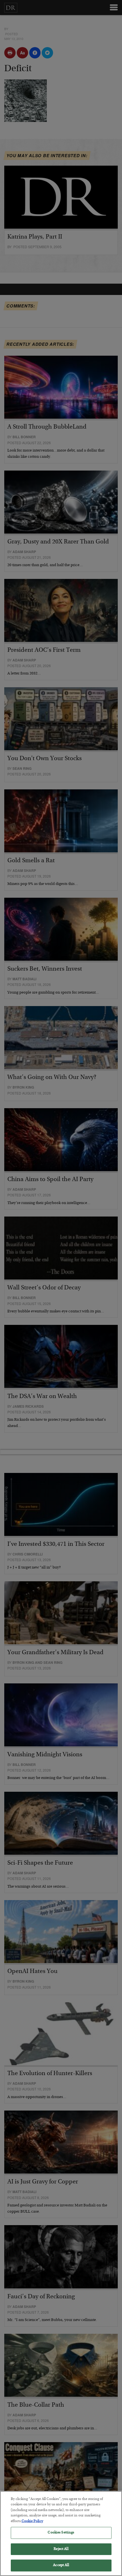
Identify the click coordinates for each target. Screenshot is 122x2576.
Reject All (61, 2549)
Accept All (61, 2565)
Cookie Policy (32, 2521)
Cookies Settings (61, 2533)
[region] (61, 2533)
